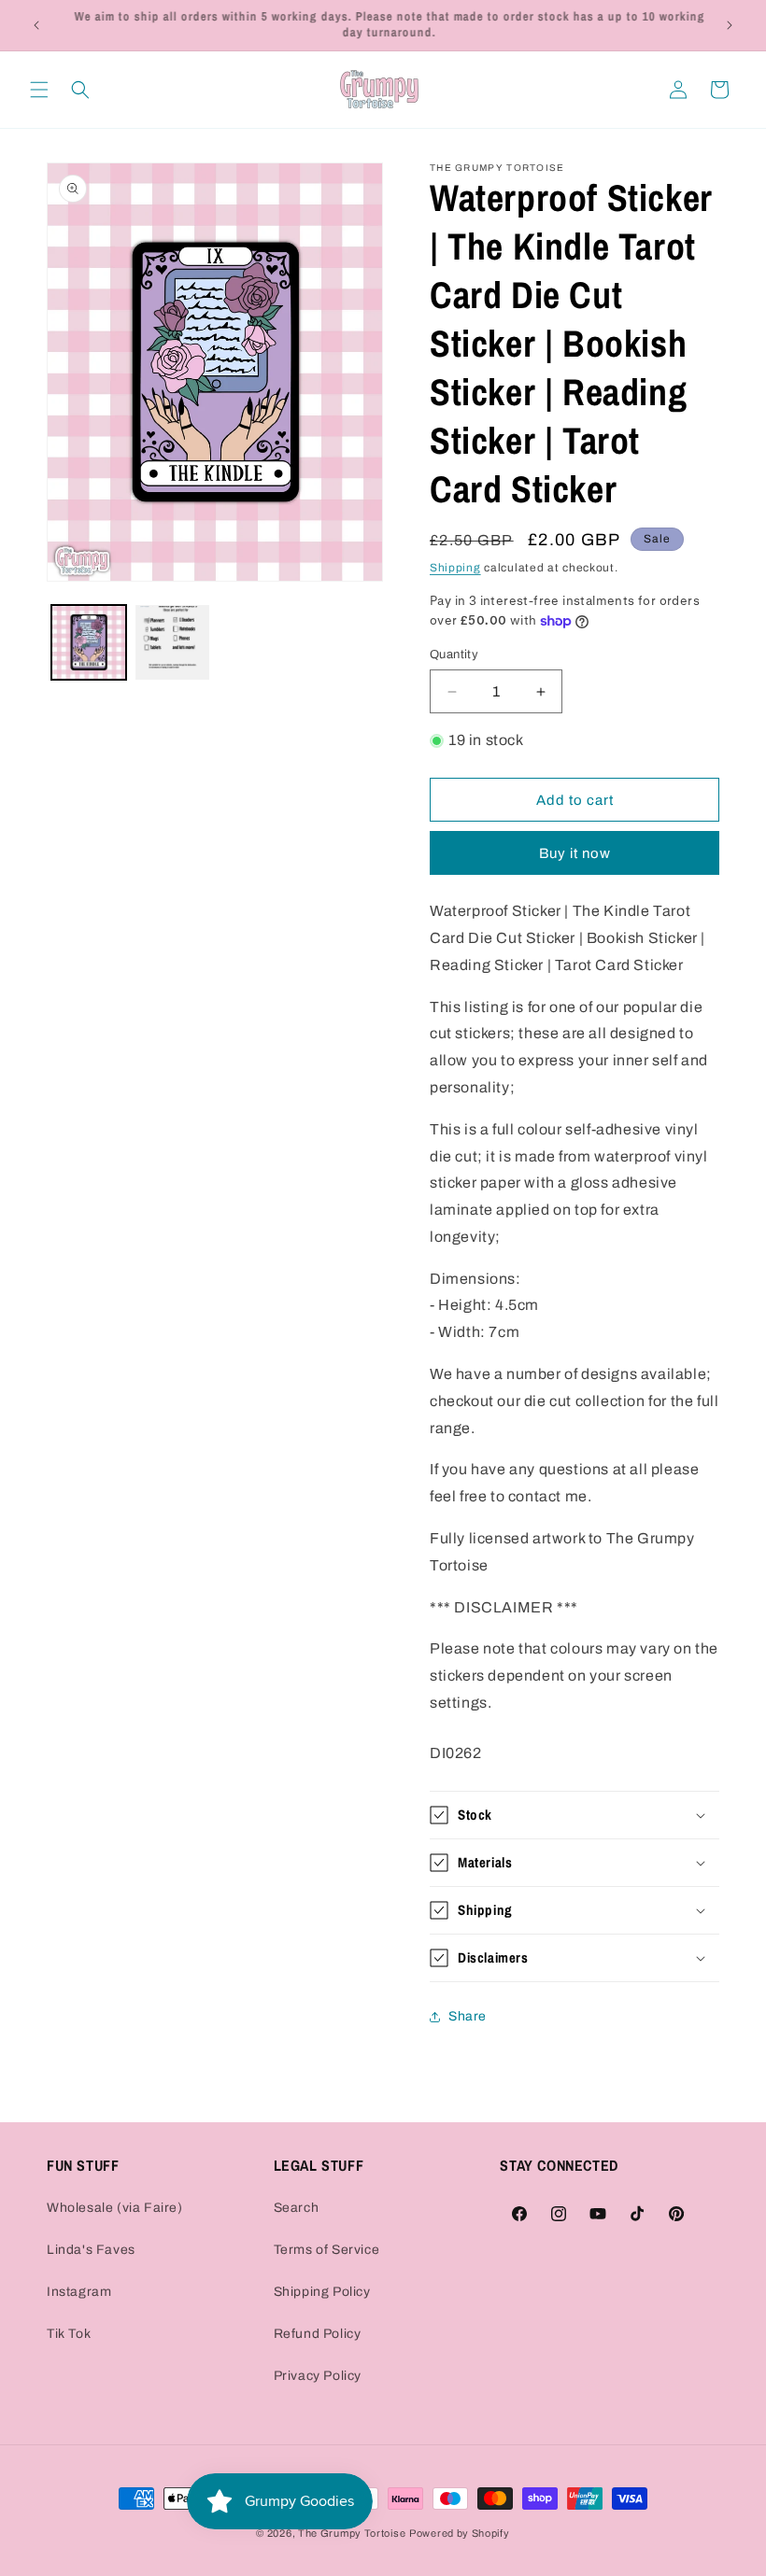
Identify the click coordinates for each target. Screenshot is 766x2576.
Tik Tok (69, 2334)
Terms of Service (327, 2250)
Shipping (455, 568)
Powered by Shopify (460, 2533)
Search (297, 2208)
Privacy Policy (318, 2376)
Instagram (79, 2292)
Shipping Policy (322, 2292)
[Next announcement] (730, 25)
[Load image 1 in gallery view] (89, 642)
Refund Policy (318, 2334)
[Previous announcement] (36, 25)
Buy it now (575, 853)
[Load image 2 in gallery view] (173, 642)
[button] (39, 90)
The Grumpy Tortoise (352, 2533)
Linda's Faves (91, 2250)
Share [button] (468, 2016)
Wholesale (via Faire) (115, 2208)
